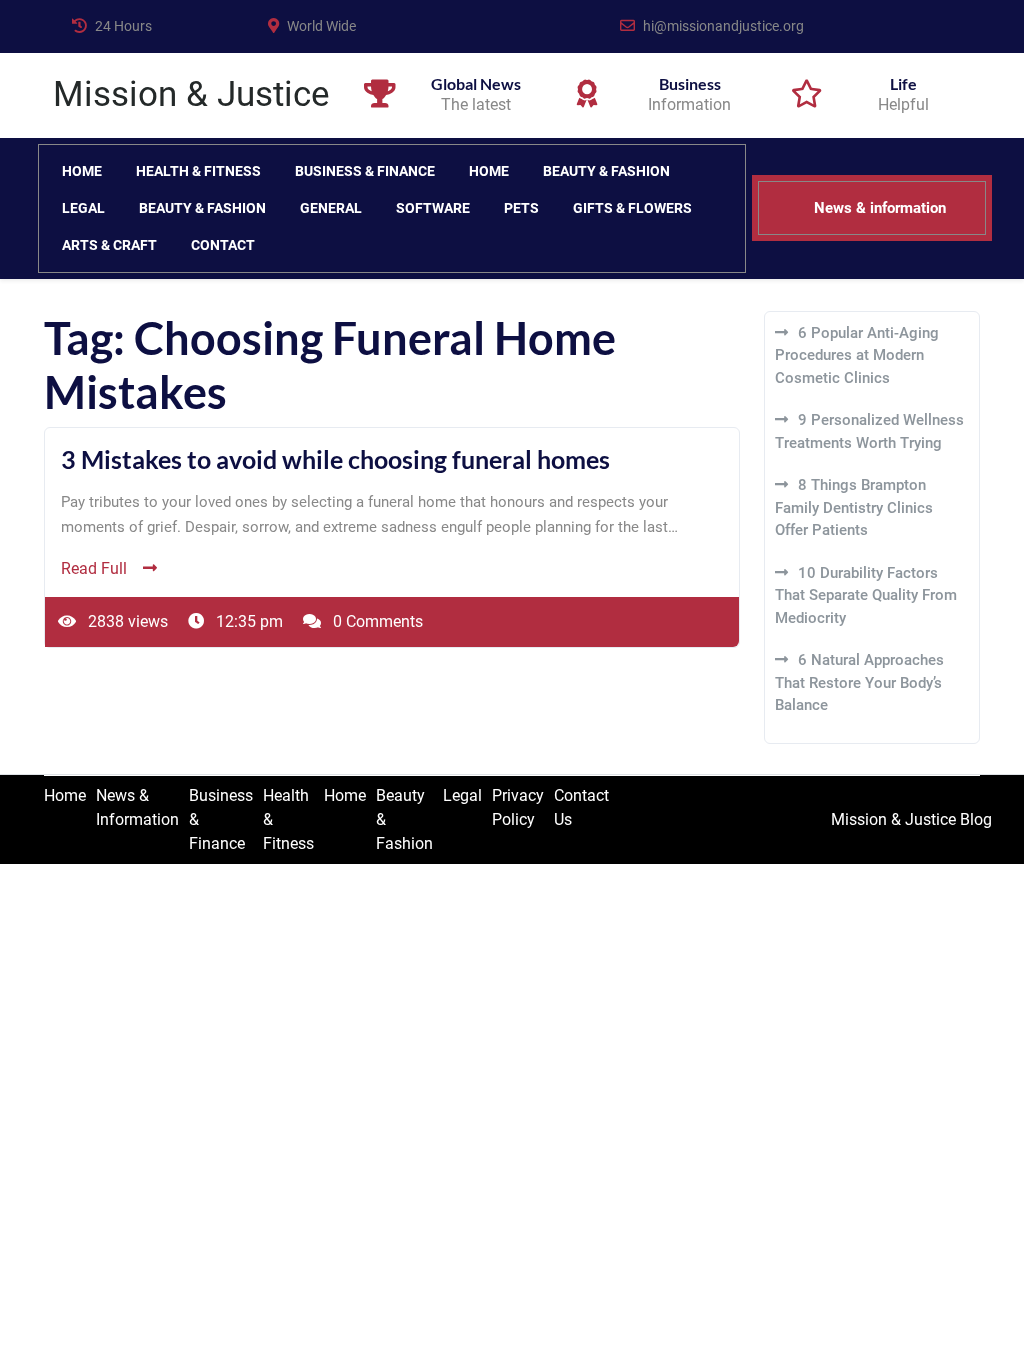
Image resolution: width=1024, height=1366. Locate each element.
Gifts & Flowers (632, 208)
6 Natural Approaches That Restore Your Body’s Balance (859, 682)
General (331, 208)
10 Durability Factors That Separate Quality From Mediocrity (866, 595)
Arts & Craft (109, 245)
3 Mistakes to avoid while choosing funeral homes (335, 459)
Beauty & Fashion (606, 171)
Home (82, 171)
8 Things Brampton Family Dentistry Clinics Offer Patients (854, 507)
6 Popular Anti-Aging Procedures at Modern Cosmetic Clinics (857, 355)
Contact (223, 245)
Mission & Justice (191, 94)
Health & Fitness (198, 171)
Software (433, 208)
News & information (880, 208)
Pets (521, 208)
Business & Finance (365, 171)
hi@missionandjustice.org (723, 26)
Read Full (94, 568)
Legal (83, 208)
